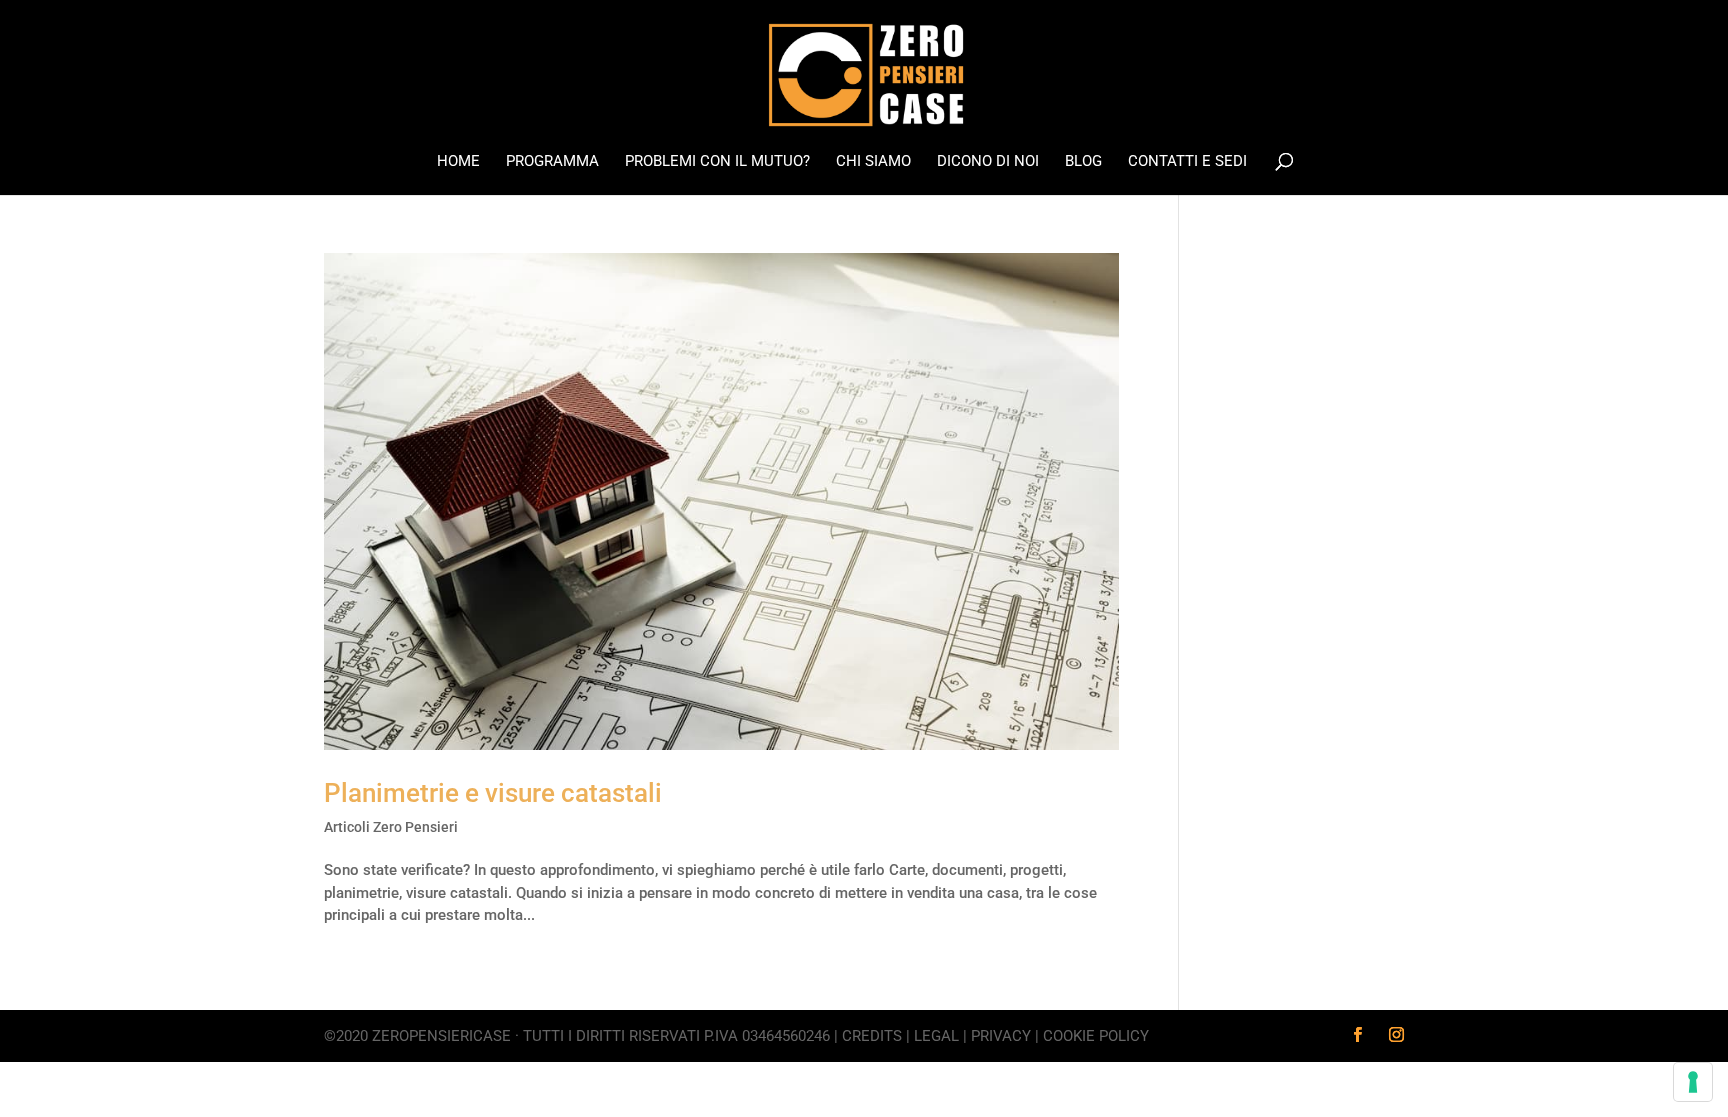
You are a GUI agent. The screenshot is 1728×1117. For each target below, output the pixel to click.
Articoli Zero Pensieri (391, 827)
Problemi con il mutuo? (717, 162)
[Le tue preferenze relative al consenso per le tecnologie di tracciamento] (1693, 1082)
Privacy (1001, 1036)
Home (458, 162)
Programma (552, 162)
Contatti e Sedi (1187, 162)
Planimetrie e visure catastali (493, 793)
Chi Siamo (873, 162)
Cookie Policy (1096, 1036)
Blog (1083, 162)
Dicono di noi (988, 162)
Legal (936, 1036)
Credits (872, 1036)
